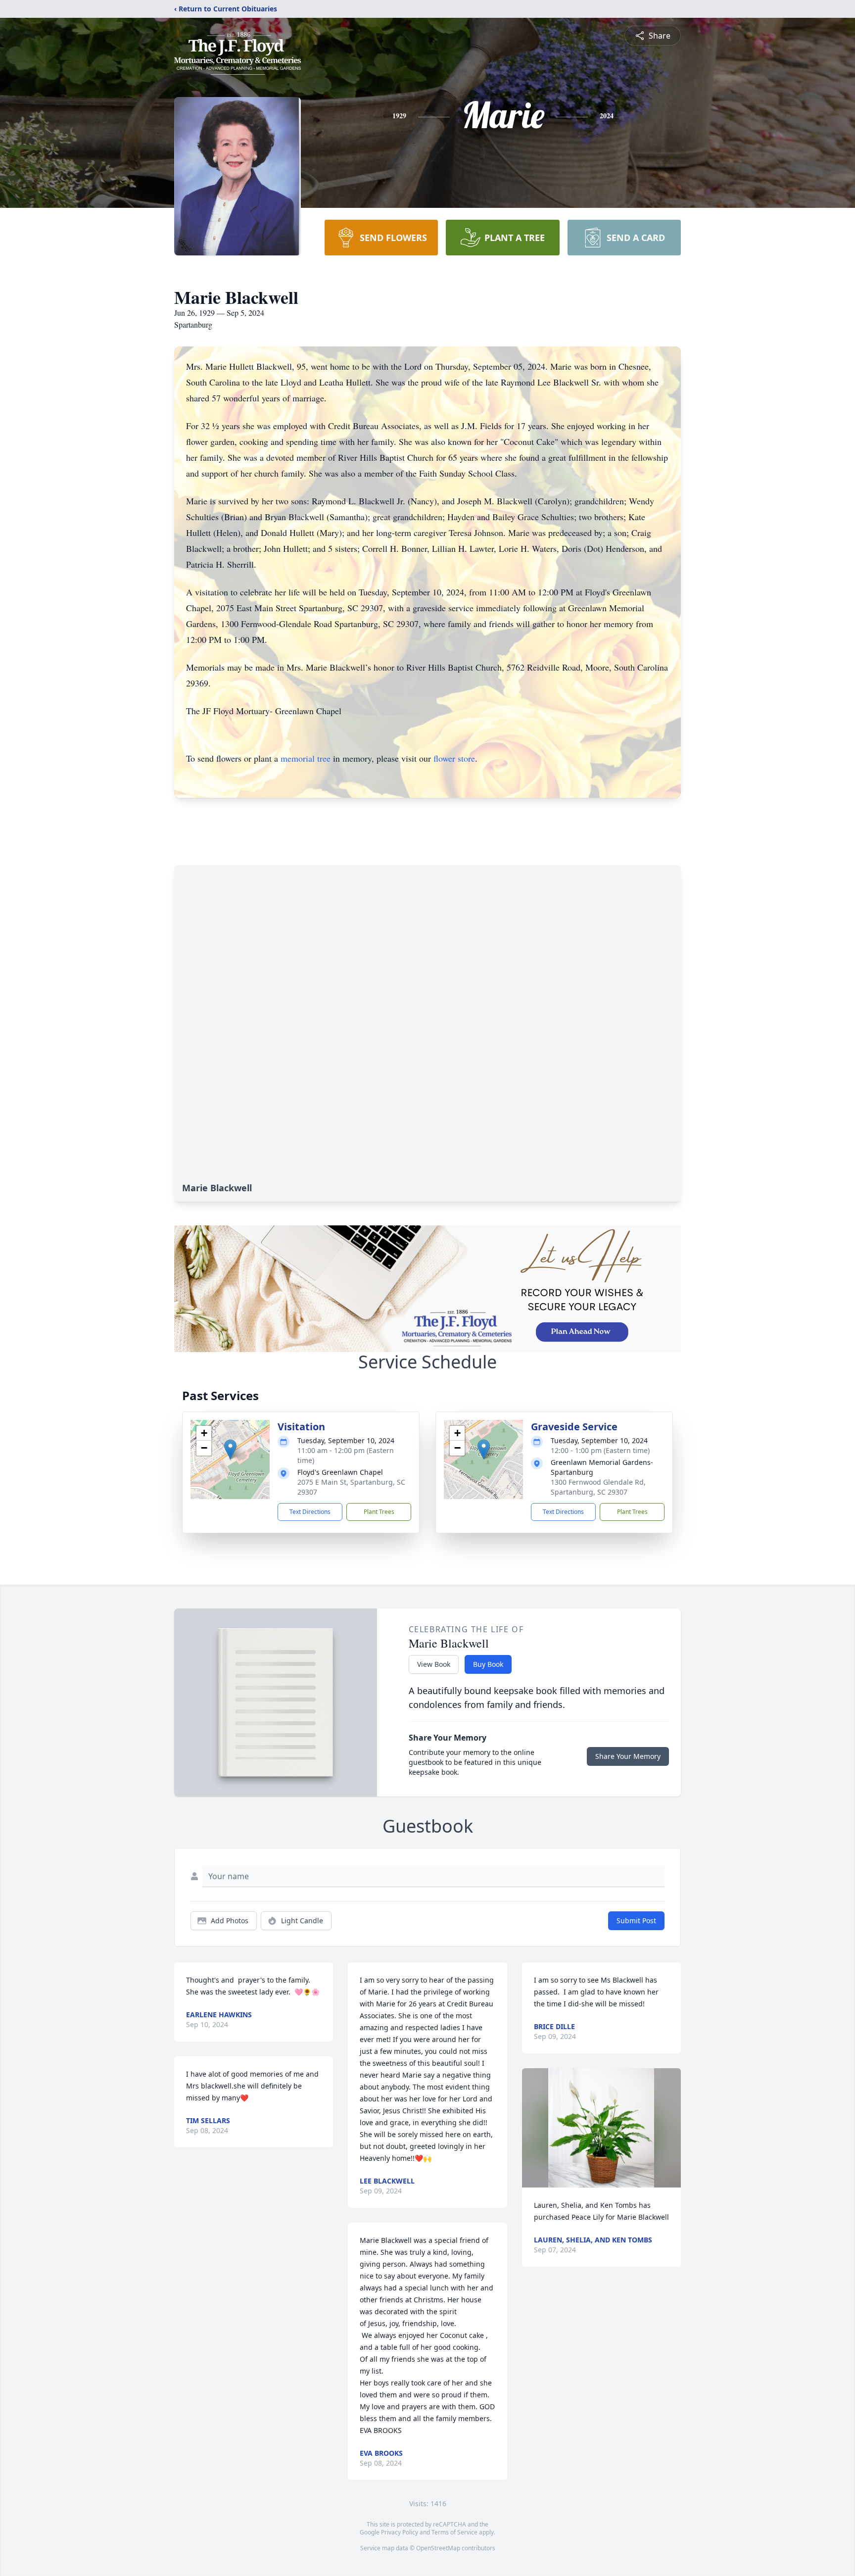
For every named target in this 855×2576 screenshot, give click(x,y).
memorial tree (306, 758)
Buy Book (488, 1664)
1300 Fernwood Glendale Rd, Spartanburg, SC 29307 (598, 1487)
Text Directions (310, 1512)
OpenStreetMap (438, 2548)
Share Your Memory (628, 1756)
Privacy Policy (400, 2532)
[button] (230, 1449)
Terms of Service (454, 2532)
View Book (434, 1664)
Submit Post (636, 1920)
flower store (454, 758)
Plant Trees (379, 1512)
